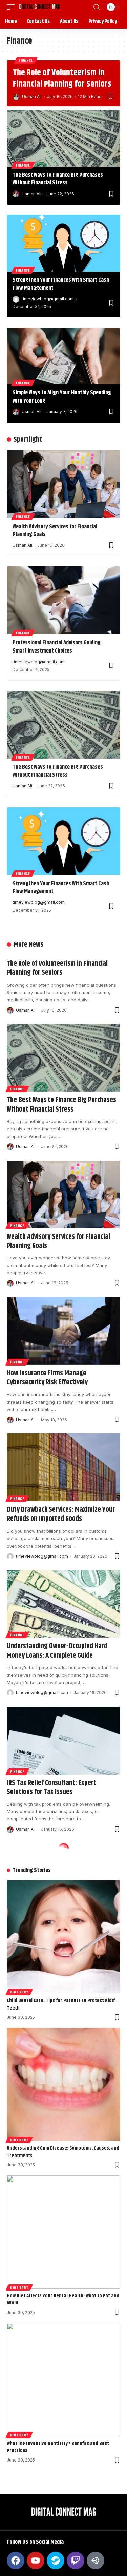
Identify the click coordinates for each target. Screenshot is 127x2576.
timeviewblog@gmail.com (48, 299)
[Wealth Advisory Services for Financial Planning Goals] (63, 484)
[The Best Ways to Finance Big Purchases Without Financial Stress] (63, 138)
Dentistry (19, 1992)
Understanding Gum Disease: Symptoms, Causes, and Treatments (63, 2152)
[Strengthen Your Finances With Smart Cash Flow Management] (63, 243)
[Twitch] (76, 2560)
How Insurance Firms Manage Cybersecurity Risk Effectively (47, 1378)
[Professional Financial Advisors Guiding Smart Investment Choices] (63, 600)
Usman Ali (32, 96)
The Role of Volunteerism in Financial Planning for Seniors (62, 79)
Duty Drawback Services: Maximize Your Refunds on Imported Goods (61, 1514)
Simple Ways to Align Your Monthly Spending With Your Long (62, 397)
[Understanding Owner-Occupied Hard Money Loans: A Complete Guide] (63, 1604)
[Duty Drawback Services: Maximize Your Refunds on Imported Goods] (63, 1467)
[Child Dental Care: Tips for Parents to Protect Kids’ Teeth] (63, 1937)
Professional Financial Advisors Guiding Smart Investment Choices (57, 647)
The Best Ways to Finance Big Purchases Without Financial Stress (58, 179)
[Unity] (96, 2560)
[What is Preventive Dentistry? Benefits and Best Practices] (63, 2380)
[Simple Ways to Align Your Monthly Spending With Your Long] (63, 356)
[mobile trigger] (13, 7)
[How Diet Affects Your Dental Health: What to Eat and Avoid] (63, 2232)
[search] (97, 7)
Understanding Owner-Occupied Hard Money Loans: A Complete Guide (57, 1651)
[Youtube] (36, 2560)
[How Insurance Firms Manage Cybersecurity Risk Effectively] (63, 1331)
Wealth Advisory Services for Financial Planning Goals (55, 531)
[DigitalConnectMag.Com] (40, 7)
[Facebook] (16, 2560)
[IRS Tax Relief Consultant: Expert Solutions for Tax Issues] (63, 1741)
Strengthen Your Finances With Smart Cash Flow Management (61, 284)
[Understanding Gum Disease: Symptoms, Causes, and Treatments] (63, 2084)
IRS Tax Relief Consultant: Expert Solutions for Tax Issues (51, 1788)
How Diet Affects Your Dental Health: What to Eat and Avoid (63, 2300)
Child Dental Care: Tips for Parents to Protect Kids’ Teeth (61, 2004)
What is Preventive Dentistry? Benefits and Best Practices (58, 2447)
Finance (26, 60)
